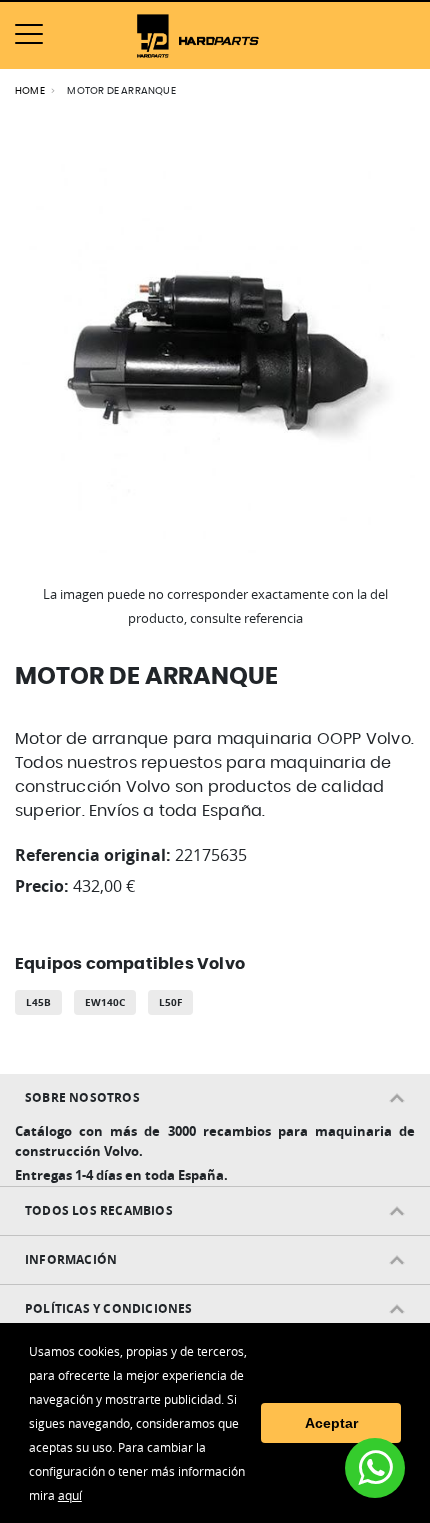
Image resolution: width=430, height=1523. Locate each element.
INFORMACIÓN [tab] (71, 1259)
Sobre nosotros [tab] (82, 1097)
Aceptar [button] (331, 1423)
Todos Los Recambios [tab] (99, 1210)
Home (30, 91)
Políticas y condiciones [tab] (109, 1308)
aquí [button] (70, 1495)
